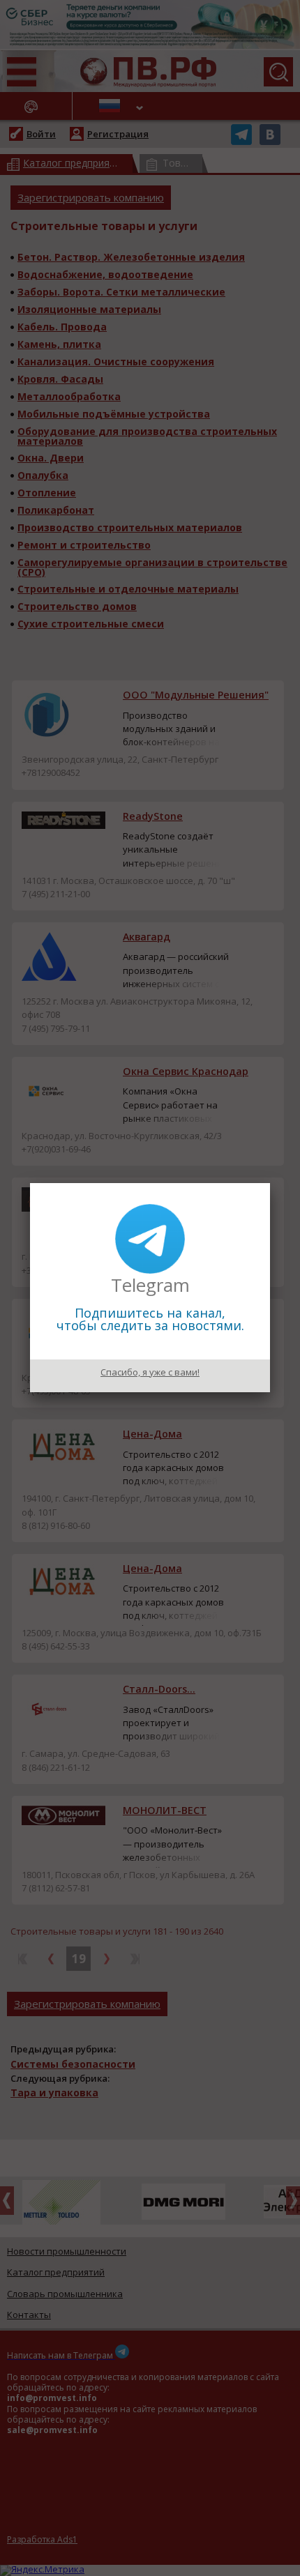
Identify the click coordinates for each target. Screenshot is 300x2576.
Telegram (150, 1285)
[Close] (270, 1183)
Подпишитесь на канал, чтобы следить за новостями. (150, 1319)
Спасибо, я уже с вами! (150, 1372)
